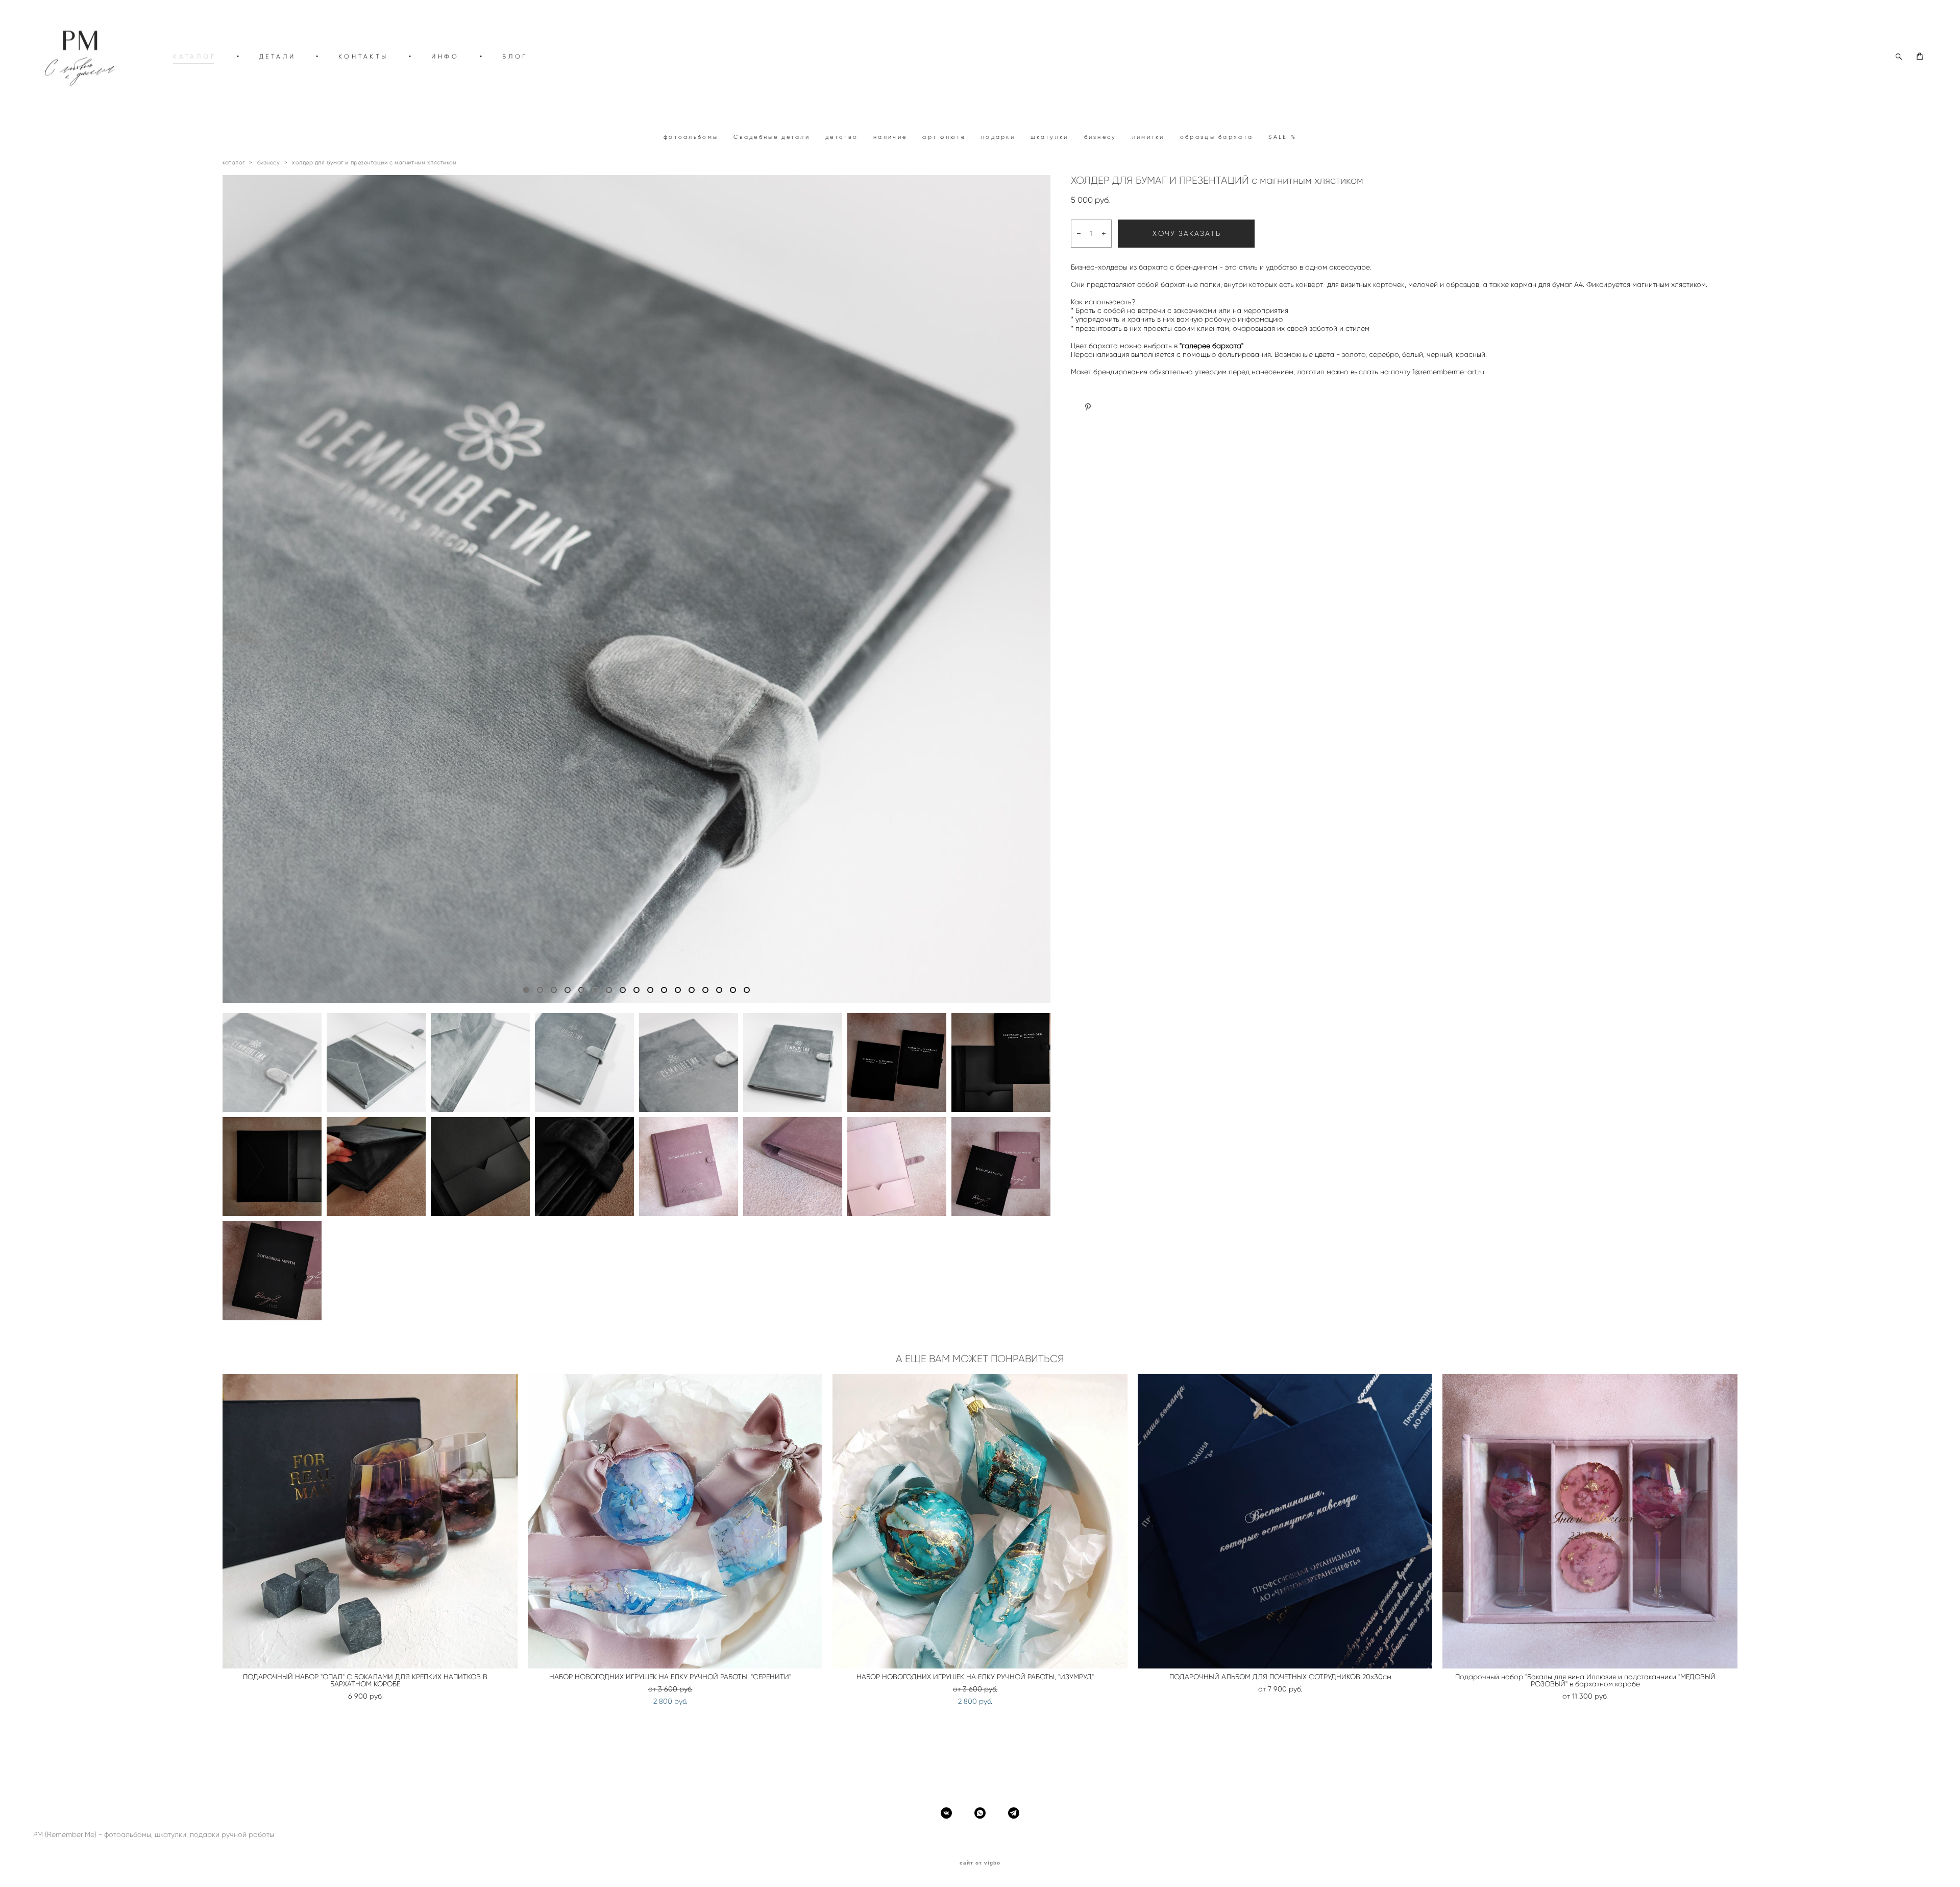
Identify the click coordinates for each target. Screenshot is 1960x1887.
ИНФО (445, 56)
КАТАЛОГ (195, 56)
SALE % (1282, 137)
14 (705, 990)
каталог (234, 162)
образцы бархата (1217, 137)
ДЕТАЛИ (278, 56)
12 (678, 990)
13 (692, 990)
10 (650, 990)
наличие (890, 137)
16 (733, 990)
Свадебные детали (772, 137)
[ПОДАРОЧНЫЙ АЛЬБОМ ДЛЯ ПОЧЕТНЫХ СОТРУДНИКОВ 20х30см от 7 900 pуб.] (1285, 1521)
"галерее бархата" (1211, 346)
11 (664, 990)
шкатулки (1049, 137)
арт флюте (944, 137)
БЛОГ (515, 56)
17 (747, 990)
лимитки (1148, 137)
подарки (998, 137)
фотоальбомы (691, 137)
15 (719, 990)
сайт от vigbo (980, 1863)
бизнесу (1100, 137)
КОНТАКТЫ (363, 56)
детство (842, 137)
